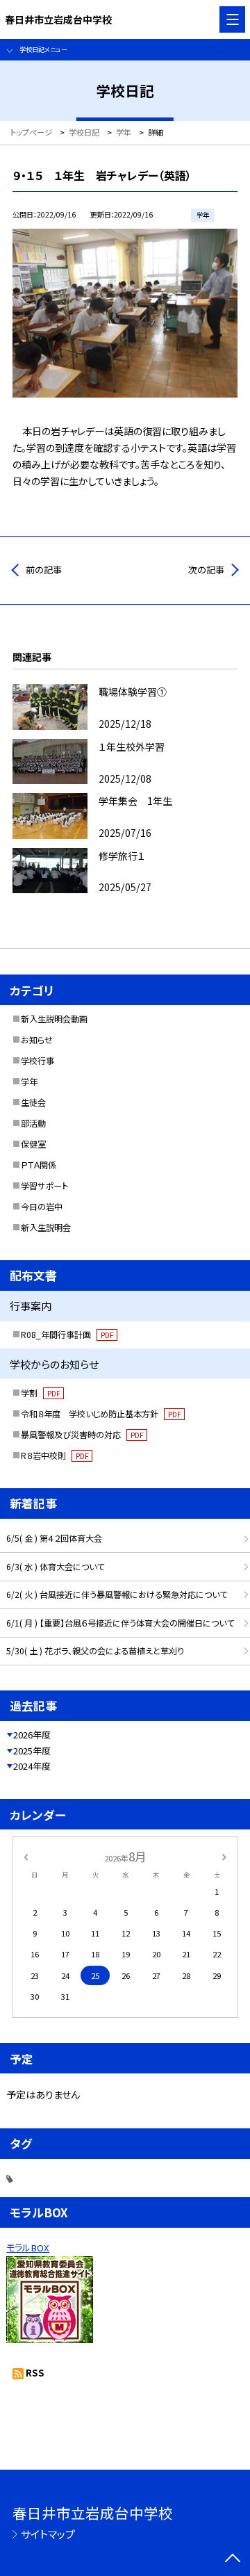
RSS (35, 2373)
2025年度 (32, 1751)
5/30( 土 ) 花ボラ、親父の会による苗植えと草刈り (95, 1651)
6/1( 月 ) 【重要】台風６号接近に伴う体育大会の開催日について (120, 1623)
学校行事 (37, 1061)
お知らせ (37, 1040)
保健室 (33, 1144)
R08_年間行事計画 (67, 1335)
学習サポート (44, 1186)
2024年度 (32, 1766)
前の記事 (44, 570)
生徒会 (33, 1102)
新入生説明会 (46, 1228)
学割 (40, 1393)
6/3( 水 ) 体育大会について (55, 1567)
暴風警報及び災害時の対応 (82, 1435)
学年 (29, 1082)
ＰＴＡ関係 (39, 1165)
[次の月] (224, 1856)
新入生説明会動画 (54, 1019)
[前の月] (26, 1856)
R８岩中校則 (55, 1456)
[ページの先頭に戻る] (233, 2559)
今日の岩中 (42, 1207)
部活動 (33, 1123)
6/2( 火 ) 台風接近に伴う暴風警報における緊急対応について (117, 1595)
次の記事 (206, 570)
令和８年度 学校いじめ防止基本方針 (101, 1414)
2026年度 (32, 1735)
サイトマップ (48, 2534)
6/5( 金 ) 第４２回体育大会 (54, 1538)
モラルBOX (28, 2248)
